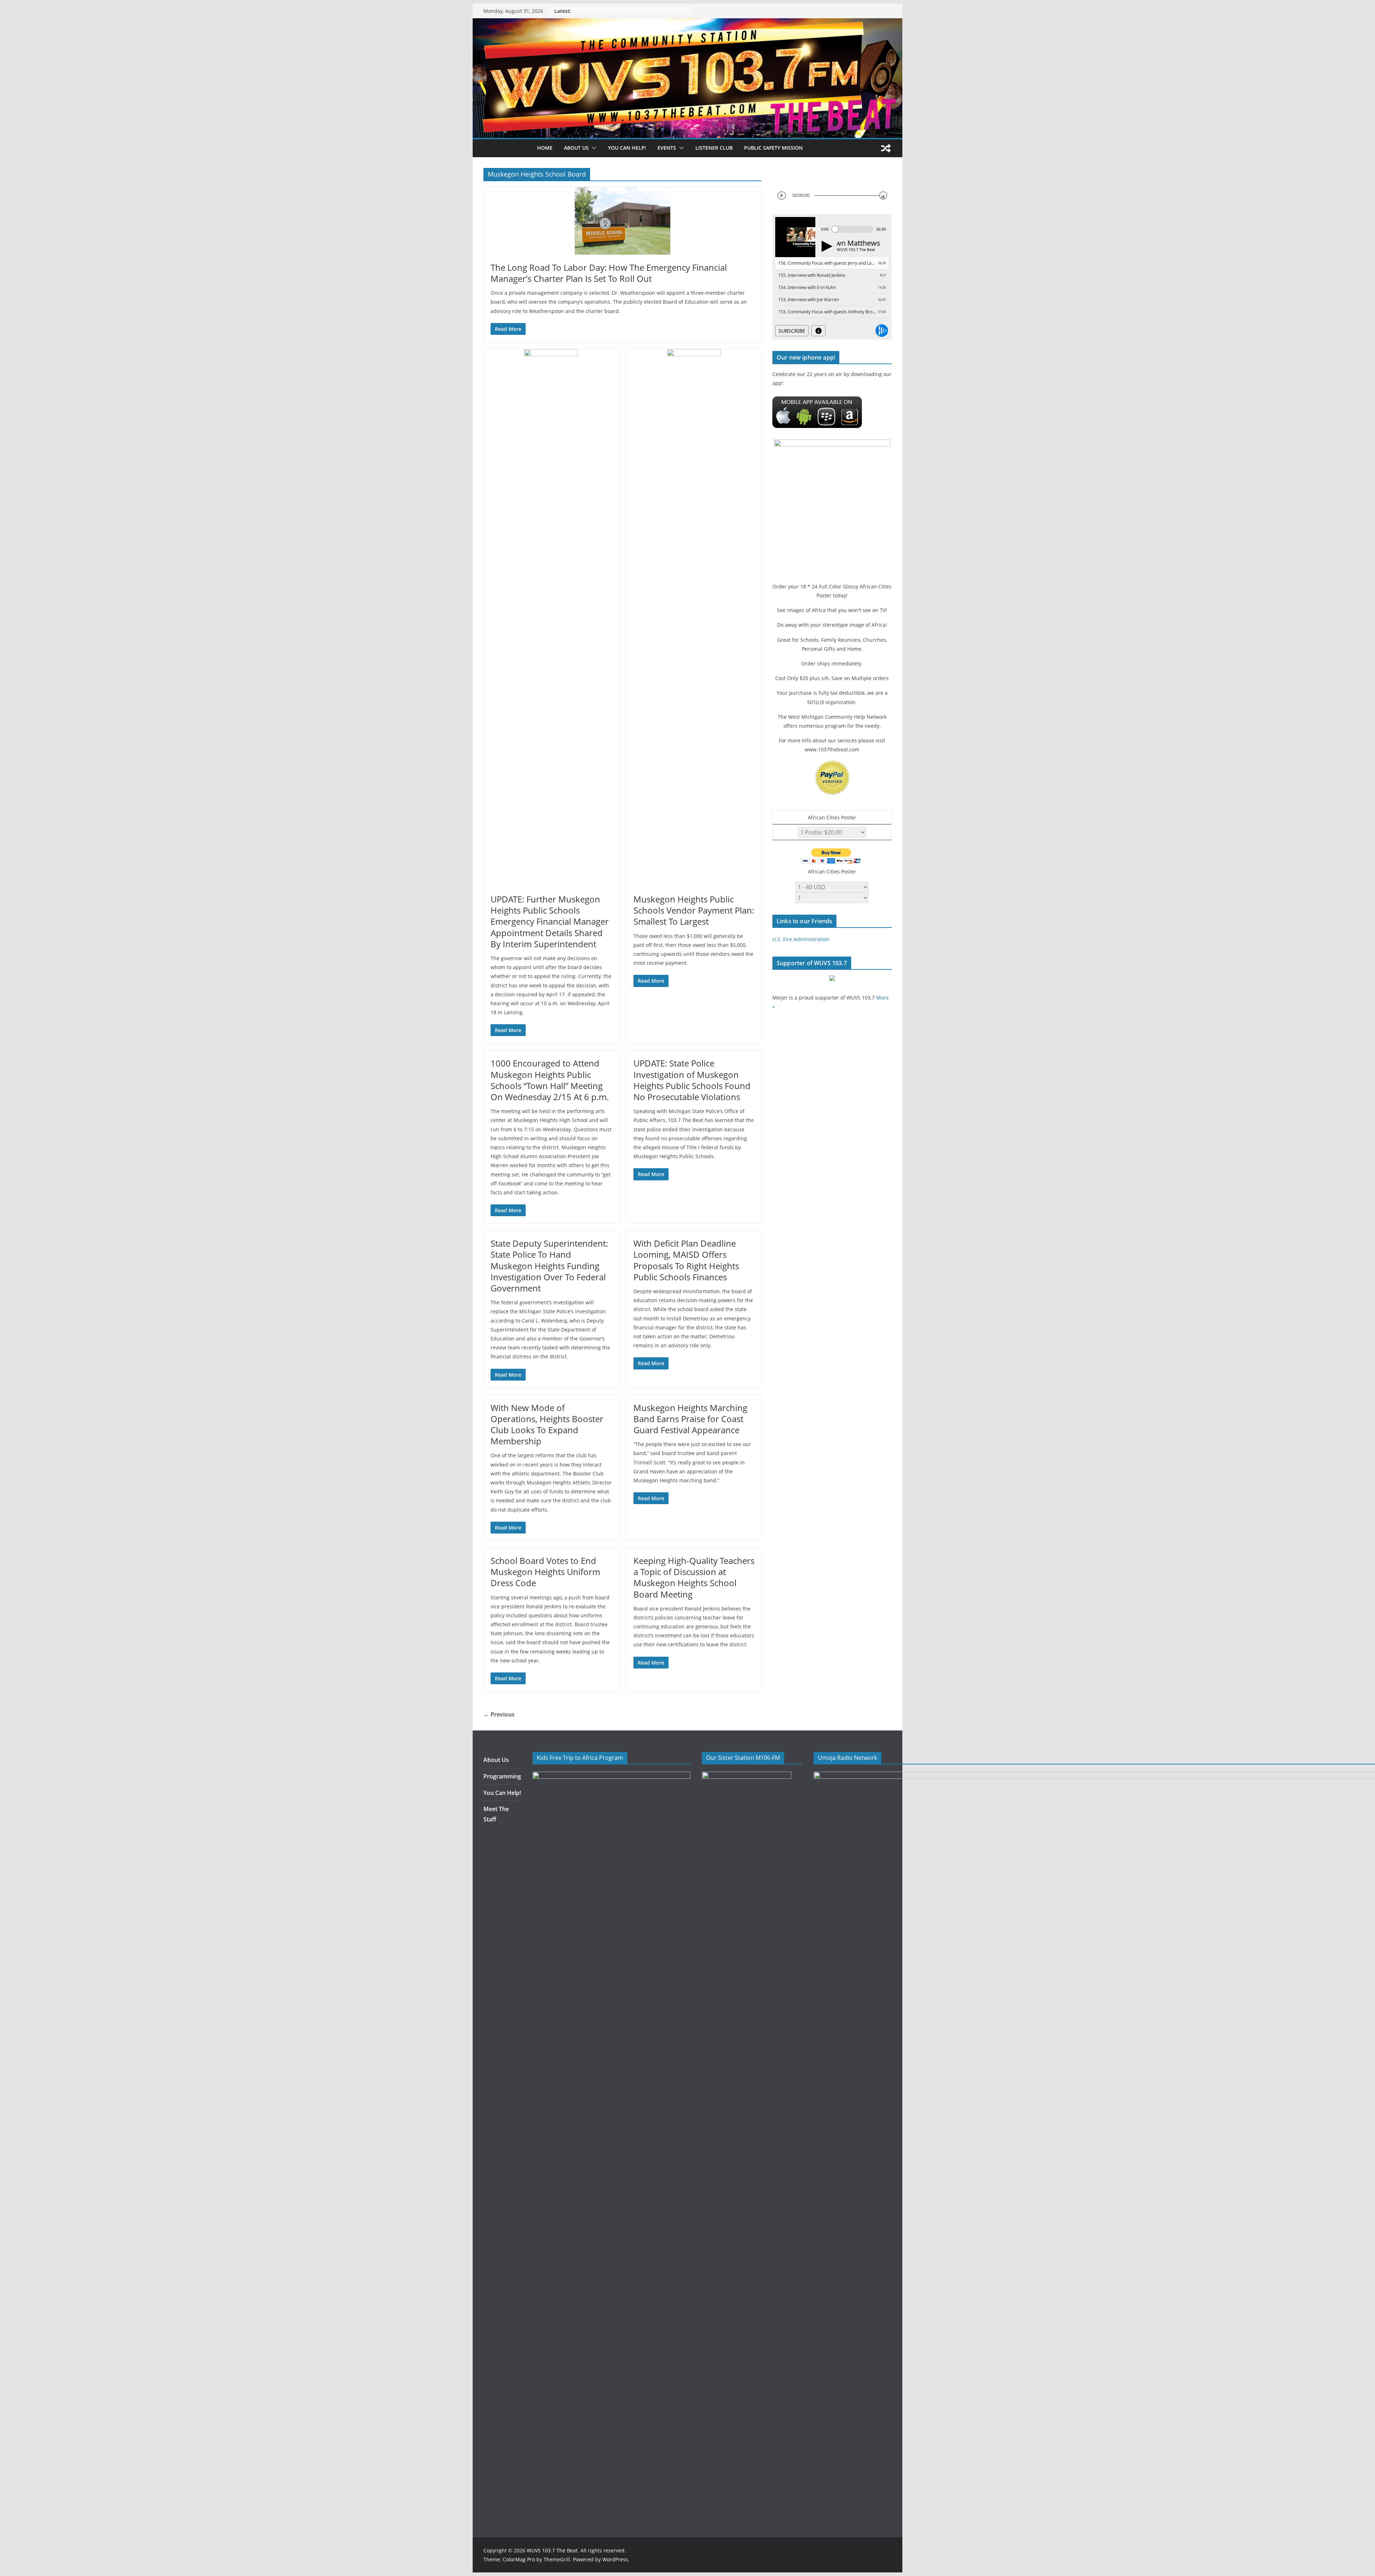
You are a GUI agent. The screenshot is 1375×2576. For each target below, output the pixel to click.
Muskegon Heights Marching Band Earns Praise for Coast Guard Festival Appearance (690, 1419)
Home (545, 148)
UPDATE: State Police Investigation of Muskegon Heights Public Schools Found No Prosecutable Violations (692, 1080)
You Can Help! (627, 148)
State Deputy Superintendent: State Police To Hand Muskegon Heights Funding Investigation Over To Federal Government (549, 1266)
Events (667, 148)
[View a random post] (886, 148)
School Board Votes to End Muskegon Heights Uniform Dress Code (545, 1572)
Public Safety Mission (773, 148)
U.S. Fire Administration (801, 939)
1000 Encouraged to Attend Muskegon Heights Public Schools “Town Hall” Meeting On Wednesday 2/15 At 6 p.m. (550, 1080)
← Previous (499, 1714)
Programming (502, 1776)
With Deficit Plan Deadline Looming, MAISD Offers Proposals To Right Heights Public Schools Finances (686, 1260)
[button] (593, 148)
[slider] (883, 195)
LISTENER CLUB (714, 148)
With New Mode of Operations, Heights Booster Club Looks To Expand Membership (547, 1424)
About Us (496, 1760)
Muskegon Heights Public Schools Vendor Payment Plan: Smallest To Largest (694, 910)
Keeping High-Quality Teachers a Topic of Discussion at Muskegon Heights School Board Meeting (694, 1577)
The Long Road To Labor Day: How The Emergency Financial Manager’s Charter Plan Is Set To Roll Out (609, 273)
